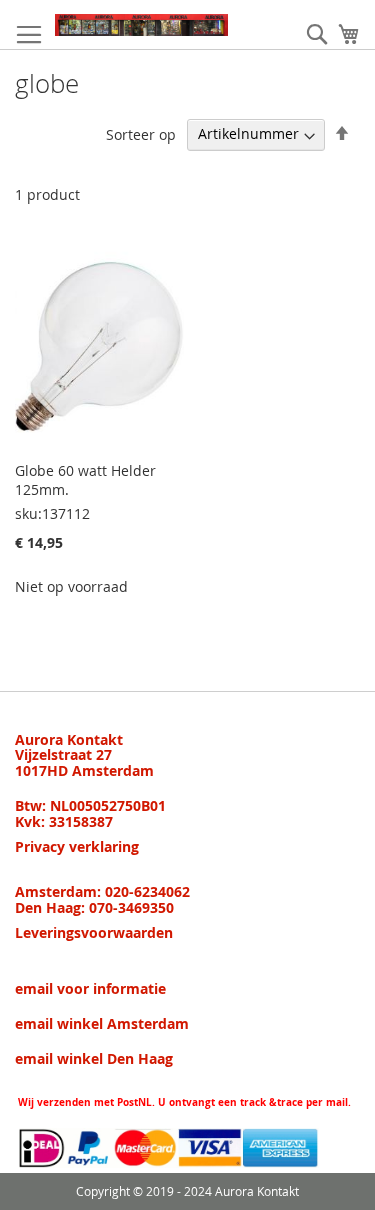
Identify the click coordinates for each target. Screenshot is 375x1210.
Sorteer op (141, 133)
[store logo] (141, 25)
